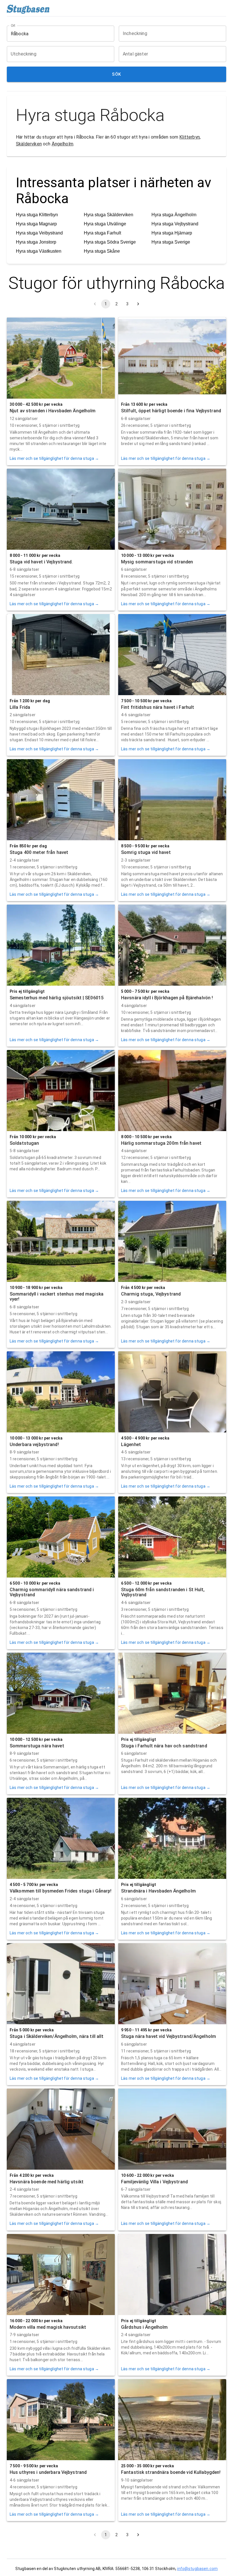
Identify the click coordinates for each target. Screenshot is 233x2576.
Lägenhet (131, 1445)
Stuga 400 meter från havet (39, 852)
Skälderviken (29, 144)
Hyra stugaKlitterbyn (37, 215)
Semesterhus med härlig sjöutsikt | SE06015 (57, 998)
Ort (13, 26)
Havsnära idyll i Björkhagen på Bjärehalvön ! (167, 998)
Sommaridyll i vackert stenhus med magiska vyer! (57, 1297)
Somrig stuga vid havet (146, 852)
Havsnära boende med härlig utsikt (47, 2182)
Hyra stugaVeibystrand (39, 233)
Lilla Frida (20, 707)
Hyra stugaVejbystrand (175, 224)
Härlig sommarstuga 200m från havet (161, 1143)
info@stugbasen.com (197, 2569)
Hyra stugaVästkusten (39, 251)
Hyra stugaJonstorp (36, 242)
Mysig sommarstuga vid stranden (157, 562)
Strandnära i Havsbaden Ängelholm (158, 1891)
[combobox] (56, 34)
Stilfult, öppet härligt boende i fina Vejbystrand (171, 411)
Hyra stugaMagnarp (36, 224)
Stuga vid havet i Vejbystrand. (41, 562)
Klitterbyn (190, 137)
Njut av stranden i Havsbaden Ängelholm (53, 411)
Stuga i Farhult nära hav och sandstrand (164, 1746)
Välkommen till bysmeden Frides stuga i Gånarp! (61, 1891)
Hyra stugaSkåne (102, 251)
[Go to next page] (138, 304)
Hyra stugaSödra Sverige (110, 242)
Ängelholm (63, 144)
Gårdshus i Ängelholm (144, 2327)
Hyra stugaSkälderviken (109, 215)
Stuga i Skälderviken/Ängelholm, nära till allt (57, 2036)
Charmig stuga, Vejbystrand (151, 1294)
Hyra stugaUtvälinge (105, 224)
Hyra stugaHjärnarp (172, 233)
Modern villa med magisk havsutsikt (48, 2327)
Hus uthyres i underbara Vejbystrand (48, 2472)
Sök (116, 74)
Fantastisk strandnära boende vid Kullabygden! (171, 2472)
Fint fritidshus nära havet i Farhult (158, 707)
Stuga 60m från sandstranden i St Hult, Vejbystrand (163, 1592)
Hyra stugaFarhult (102, 233)
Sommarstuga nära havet (37, 1746)
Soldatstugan (24, 1143)
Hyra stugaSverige (171, 242)
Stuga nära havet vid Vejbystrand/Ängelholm (168, 2036)
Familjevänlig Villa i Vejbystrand (154, 2182)
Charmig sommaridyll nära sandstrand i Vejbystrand (52, 1592)
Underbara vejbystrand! (34, 1445)
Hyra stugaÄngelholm (174, 215)
